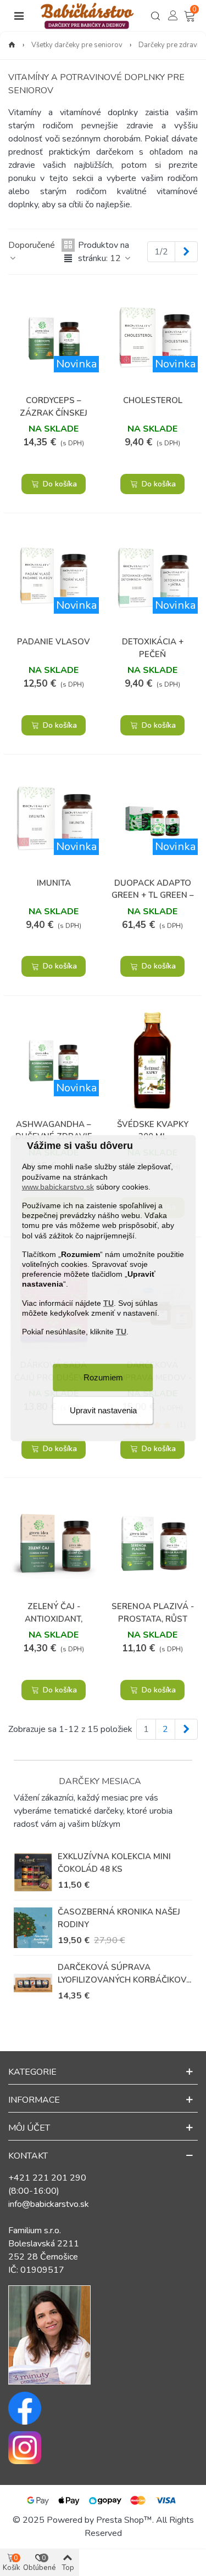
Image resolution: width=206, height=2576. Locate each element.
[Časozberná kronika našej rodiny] (33, 1928)
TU (108, 1303)
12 (116, 258)
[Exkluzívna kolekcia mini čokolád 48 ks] (33, 1872)
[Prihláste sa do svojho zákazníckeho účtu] (173, 15)
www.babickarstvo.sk (58, 1186)
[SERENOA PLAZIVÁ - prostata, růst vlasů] (152, 1543)
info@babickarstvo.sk (49, 2204)
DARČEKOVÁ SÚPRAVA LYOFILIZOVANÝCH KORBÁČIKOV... (124, 1974)
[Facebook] (103, 2408)
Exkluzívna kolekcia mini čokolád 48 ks (114, 1863)
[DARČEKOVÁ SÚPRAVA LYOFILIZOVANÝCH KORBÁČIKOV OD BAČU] (33, 1983)
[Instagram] (103, 2448)
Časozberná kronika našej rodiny (119, 1918)
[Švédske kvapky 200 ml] (152, 1061)
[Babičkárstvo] (87, 16)
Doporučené (32, 245)
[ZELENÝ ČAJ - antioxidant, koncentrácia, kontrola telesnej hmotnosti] (54, 1543)
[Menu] (19, 16)
